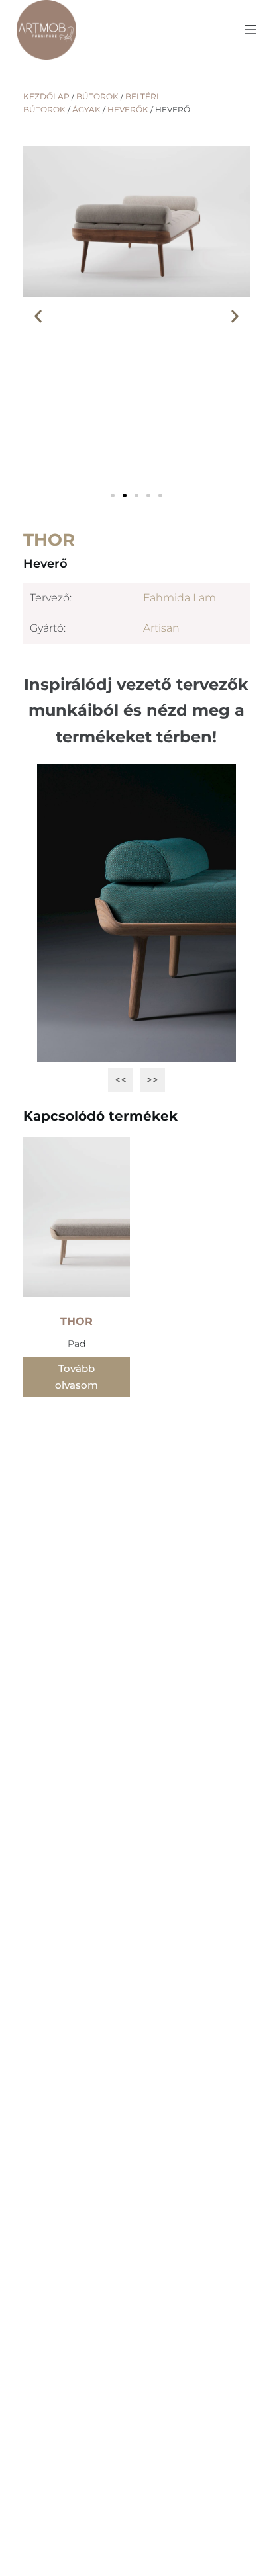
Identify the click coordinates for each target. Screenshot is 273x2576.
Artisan (161, 628)
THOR (49, 540)
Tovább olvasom (77, 1377)
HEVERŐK (128, 109)
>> (152, 1080)
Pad (77, 1344)
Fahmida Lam (180, 598)
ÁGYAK (86, 109)
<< (121, 1080)
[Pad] (77, 1217)
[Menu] (250, 30)
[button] (38, 316)
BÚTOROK (97, 96)
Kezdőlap (46, 96)
